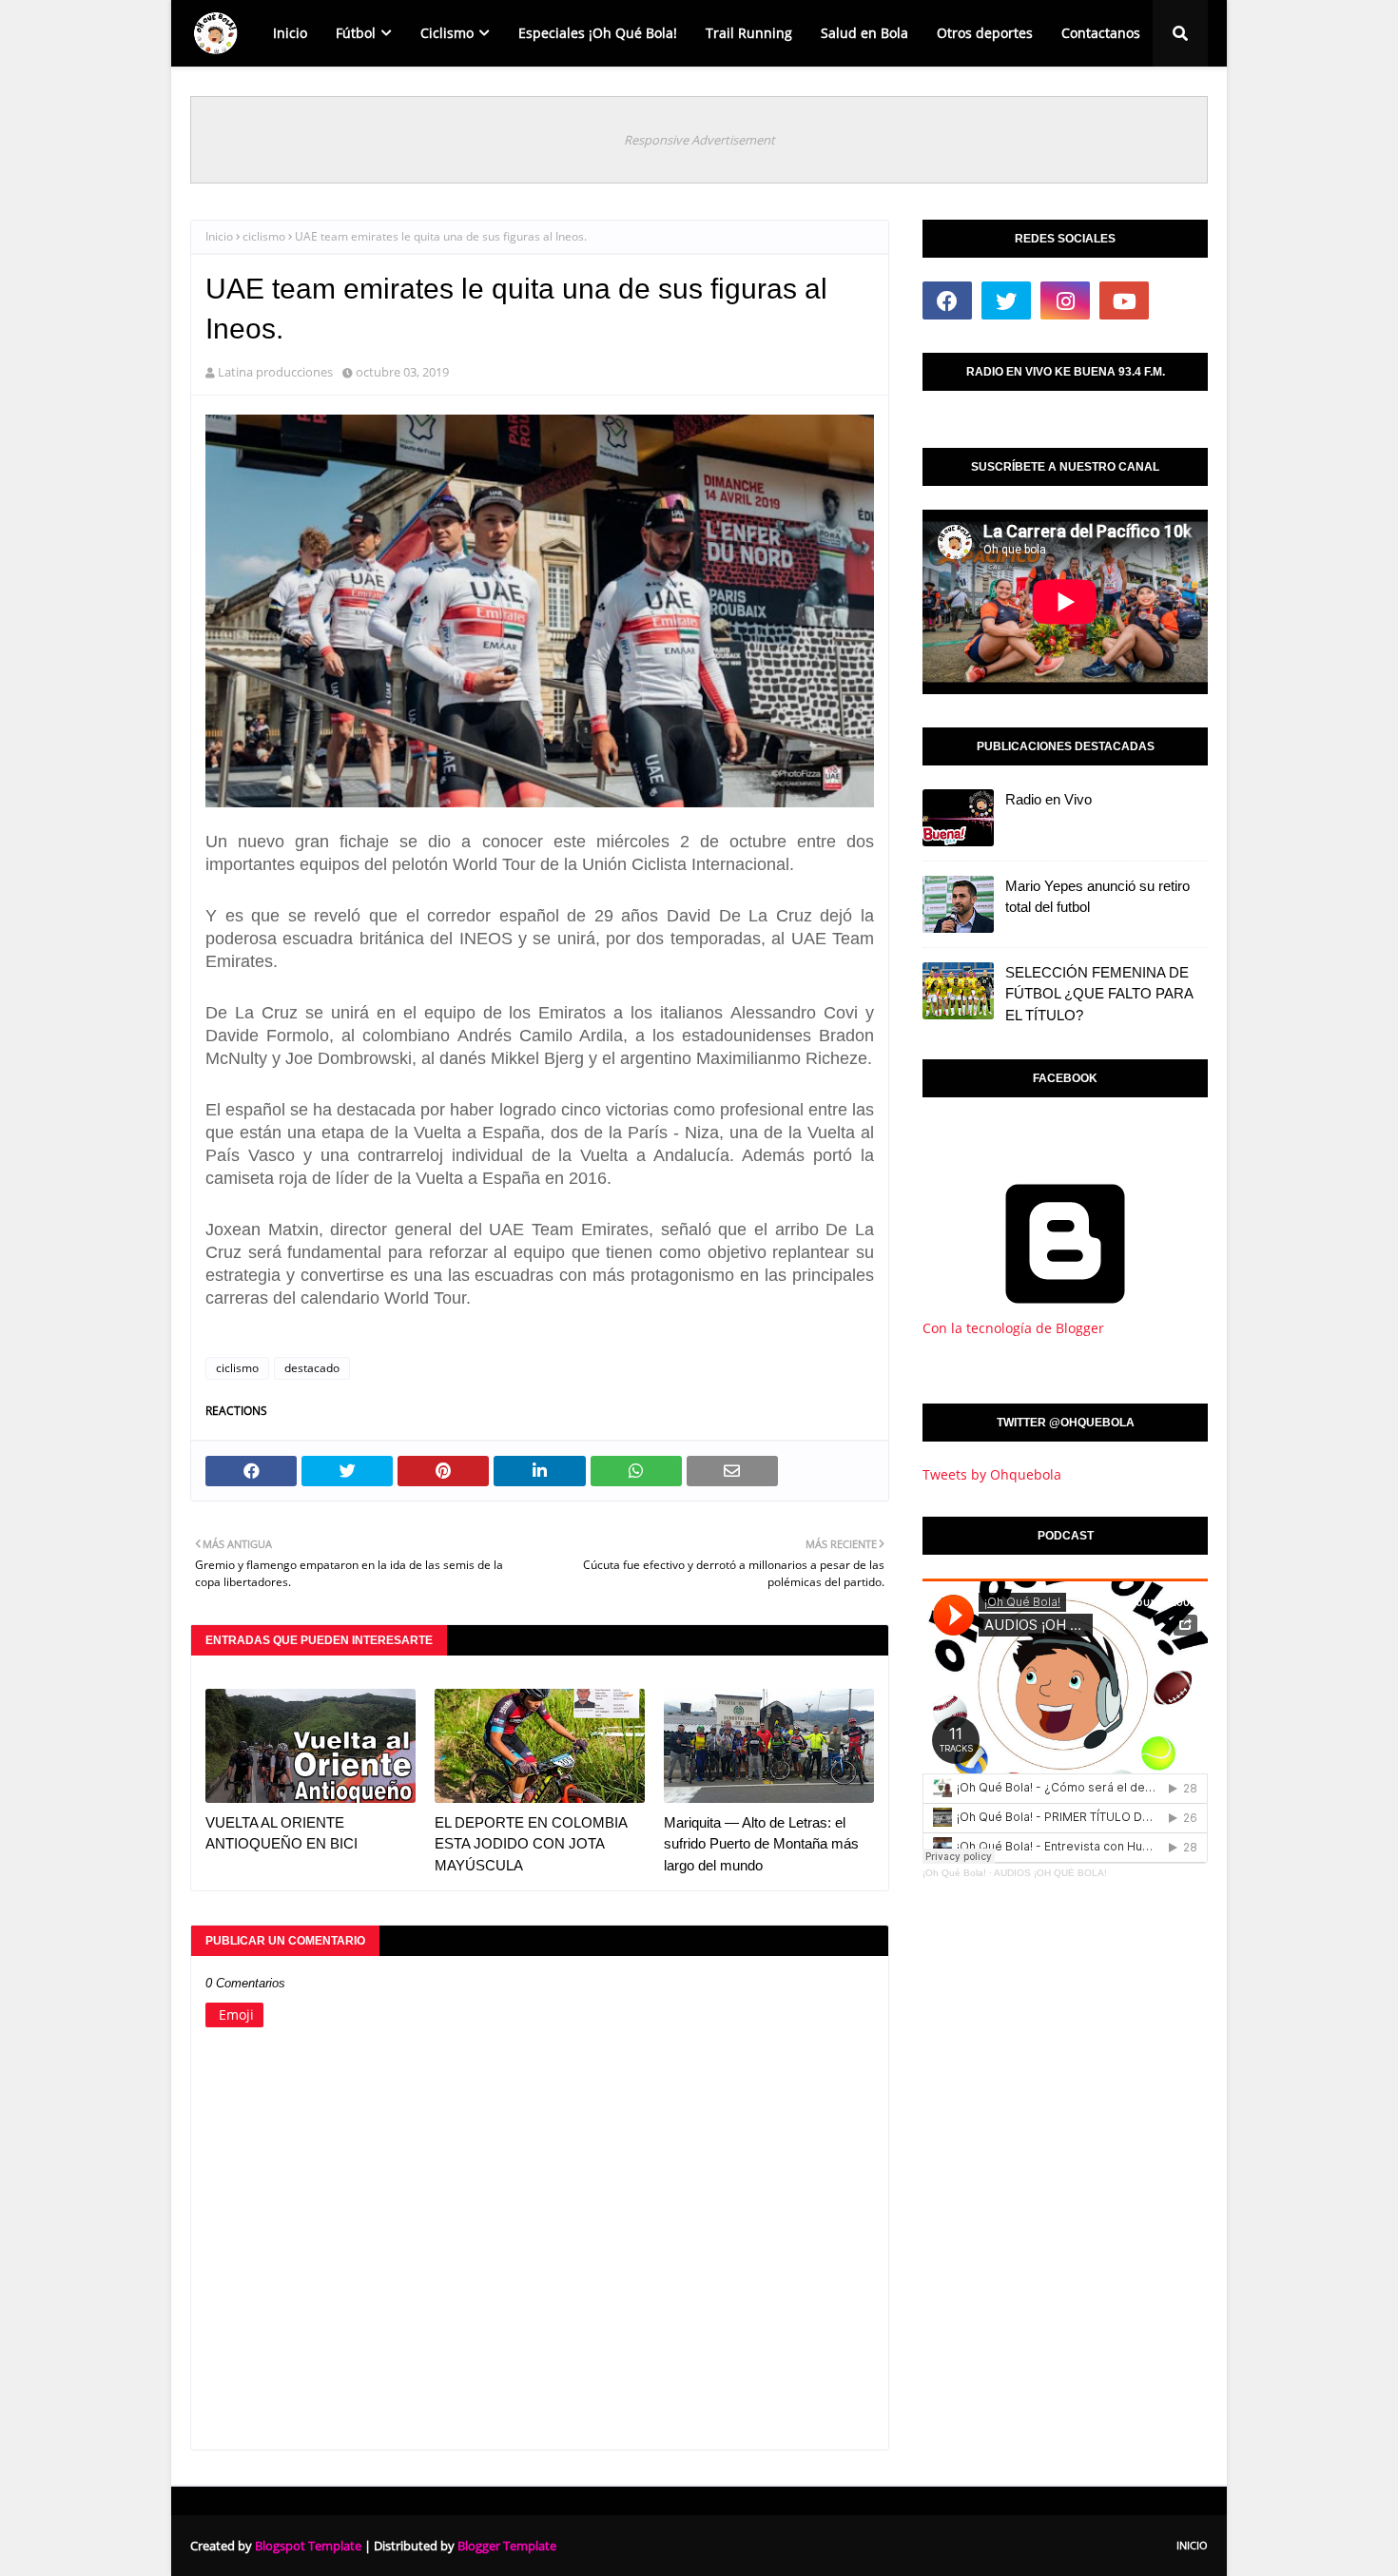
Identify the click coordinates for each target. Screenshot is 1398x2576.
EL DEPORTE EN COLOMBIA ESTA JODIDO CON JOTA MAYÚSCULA (531, 1844)
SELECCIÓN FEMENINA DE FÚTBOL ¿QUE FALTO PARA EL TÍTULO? (1099, 994)
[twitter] (1006, 300)
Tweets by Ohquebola (992, 1474)
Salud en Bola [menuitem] (864, 33)
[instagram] (1065, 300)
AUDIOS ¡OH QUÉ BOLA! (1050, 1873)
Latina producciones (275, 372)
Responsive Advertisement (699, 140)
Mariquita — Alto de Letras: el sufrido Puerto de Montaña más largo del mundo (761, 1844)
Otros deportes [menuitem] (985, 33)
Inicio (219, 236)
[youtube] (1124, 300)
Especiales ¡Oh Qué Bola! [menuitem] (598, 33)
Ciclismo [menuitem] (447, 33)
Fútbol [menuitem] (356, 33)
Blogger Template (507, 2546)
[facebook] (947, 300)
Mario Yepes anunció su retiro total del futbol (1097, 897)
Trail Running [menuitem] (749, 33)
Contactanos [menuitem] (1101, 33)
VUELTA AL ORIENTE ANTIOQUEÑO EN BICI (282, 1833)
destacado (312, 1368)
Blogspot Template (308, 2546)
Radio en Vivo (1048, 799)
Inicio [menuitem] (290, 33)
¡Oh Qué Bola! (954, 1873)
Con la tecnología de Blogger (1013, 1328)
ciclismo (264, 236)
